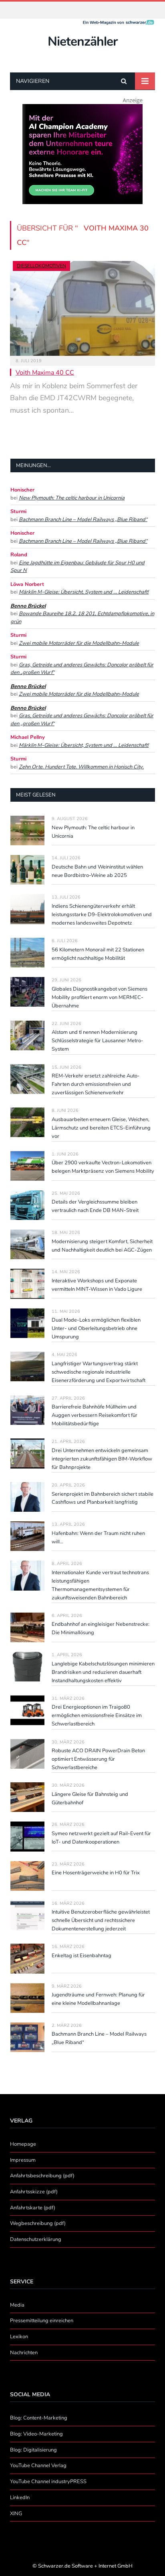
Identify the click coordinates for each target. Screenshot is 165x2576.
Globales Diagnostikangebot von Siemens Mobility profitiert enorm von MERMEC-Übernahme (100, 997)
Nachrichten (24, 2353)
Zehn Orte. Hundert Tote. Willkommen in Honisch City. (81, 767)
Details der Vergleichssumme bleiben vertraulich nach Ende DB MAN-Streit (95, 1206)
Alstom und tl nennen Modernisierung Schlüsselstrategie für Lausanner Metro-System (98, 1041)
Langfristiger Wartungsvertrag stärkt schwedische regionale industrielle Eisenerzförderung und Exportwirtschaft (99, 1372)
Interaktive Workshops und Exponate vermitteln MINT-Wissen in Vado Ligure (97, 1285)
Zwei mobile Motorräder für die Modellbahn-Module (79, 643)
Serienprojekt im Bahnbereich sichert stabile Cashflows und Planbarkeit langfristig (103, 1498)
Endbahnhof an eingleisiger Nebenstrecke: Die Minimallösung (101, 1628)
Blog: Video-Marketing (36, 2434)
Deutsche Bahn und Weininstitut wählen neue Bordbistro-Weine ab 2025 (97, 871)
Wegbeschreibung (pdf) (38, 2223)
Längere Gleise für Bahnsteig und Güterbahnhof (90, 1799)
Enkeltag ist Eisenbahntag (81, 1956)
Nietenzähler (82, 41)
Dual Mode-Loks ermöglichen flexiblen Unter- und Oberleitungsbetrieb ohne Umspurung (96, 1328)
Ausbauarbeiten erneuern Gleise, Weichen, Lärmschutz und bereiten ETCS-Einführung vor (101, 1128)
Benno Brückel (28, 606)
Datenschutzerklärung (36, 2239)
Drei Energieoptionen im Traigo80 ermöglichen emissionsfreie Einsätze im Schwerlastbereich (97, 1715)
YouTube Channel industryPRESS (48, 2482)
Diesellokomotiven (41, 266)
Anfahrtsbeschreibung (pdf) (42, 2176)
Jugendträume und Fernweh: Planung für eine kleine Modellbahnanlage (98, 1999)
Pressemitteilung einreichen (42, 2321)
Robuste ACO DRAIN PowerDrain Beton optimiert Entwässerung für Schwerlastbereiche (98, 1759)
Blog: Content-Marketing (39, 2418)
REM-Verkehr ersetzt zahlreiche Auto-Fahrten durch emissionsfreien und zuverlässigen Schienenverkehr (96, 1084)
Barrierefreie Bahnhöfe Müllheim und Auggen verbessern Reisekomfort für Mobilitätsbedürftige (95, 1415)
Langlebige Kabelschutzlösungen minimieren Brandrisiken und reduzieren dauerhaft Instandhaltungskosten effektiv (103, 1672)
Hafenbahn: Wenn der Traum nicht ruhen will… (98, 1538)
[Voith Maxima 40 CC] (82, 308)
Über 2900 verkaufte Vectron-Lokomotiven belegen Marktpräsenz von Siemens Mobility (103, 1167)
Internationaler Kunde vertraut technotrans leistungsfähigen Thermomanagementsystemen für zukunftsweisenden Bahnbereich (100, 1585)
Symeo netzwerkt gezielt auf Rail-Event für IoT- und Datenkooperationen (101, 1838)
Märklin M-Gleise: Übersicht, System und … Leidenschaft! (84, 592)
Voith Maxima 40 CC (45, 373)
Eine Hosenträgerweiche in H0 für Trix (96, 1873)
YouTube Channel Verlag (38, 2466)
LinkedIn (20, 2498)
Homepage (23, 2144)
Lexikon (19, 2337)
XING (16, 2514)
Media (17, 2305)
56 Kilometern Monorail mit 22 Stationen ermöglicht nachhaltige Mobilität (98, 954)
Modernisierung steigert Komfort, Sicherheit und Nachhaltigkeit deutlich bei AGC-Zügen (102, 1246)
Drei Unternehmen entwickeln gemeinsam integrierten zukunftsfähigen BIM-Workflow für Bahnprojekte (102, 1459)
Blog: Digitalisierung (33, 2450)
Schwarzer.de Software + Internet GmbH (85, 2566)
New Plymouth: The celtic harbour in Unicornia (72, 498)
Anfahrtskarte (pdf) (33, 2208)
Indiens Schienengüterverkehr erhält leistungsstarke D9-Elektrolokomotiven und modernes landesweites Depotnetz (102, 915)
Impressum (23, 2160)
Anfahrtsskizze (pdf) (34, 2192)
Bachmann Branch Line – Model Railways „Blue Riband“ (83, 520)
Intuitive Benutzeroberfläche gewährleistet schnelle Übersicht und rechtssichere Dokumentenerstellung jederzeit (101, 1920)
